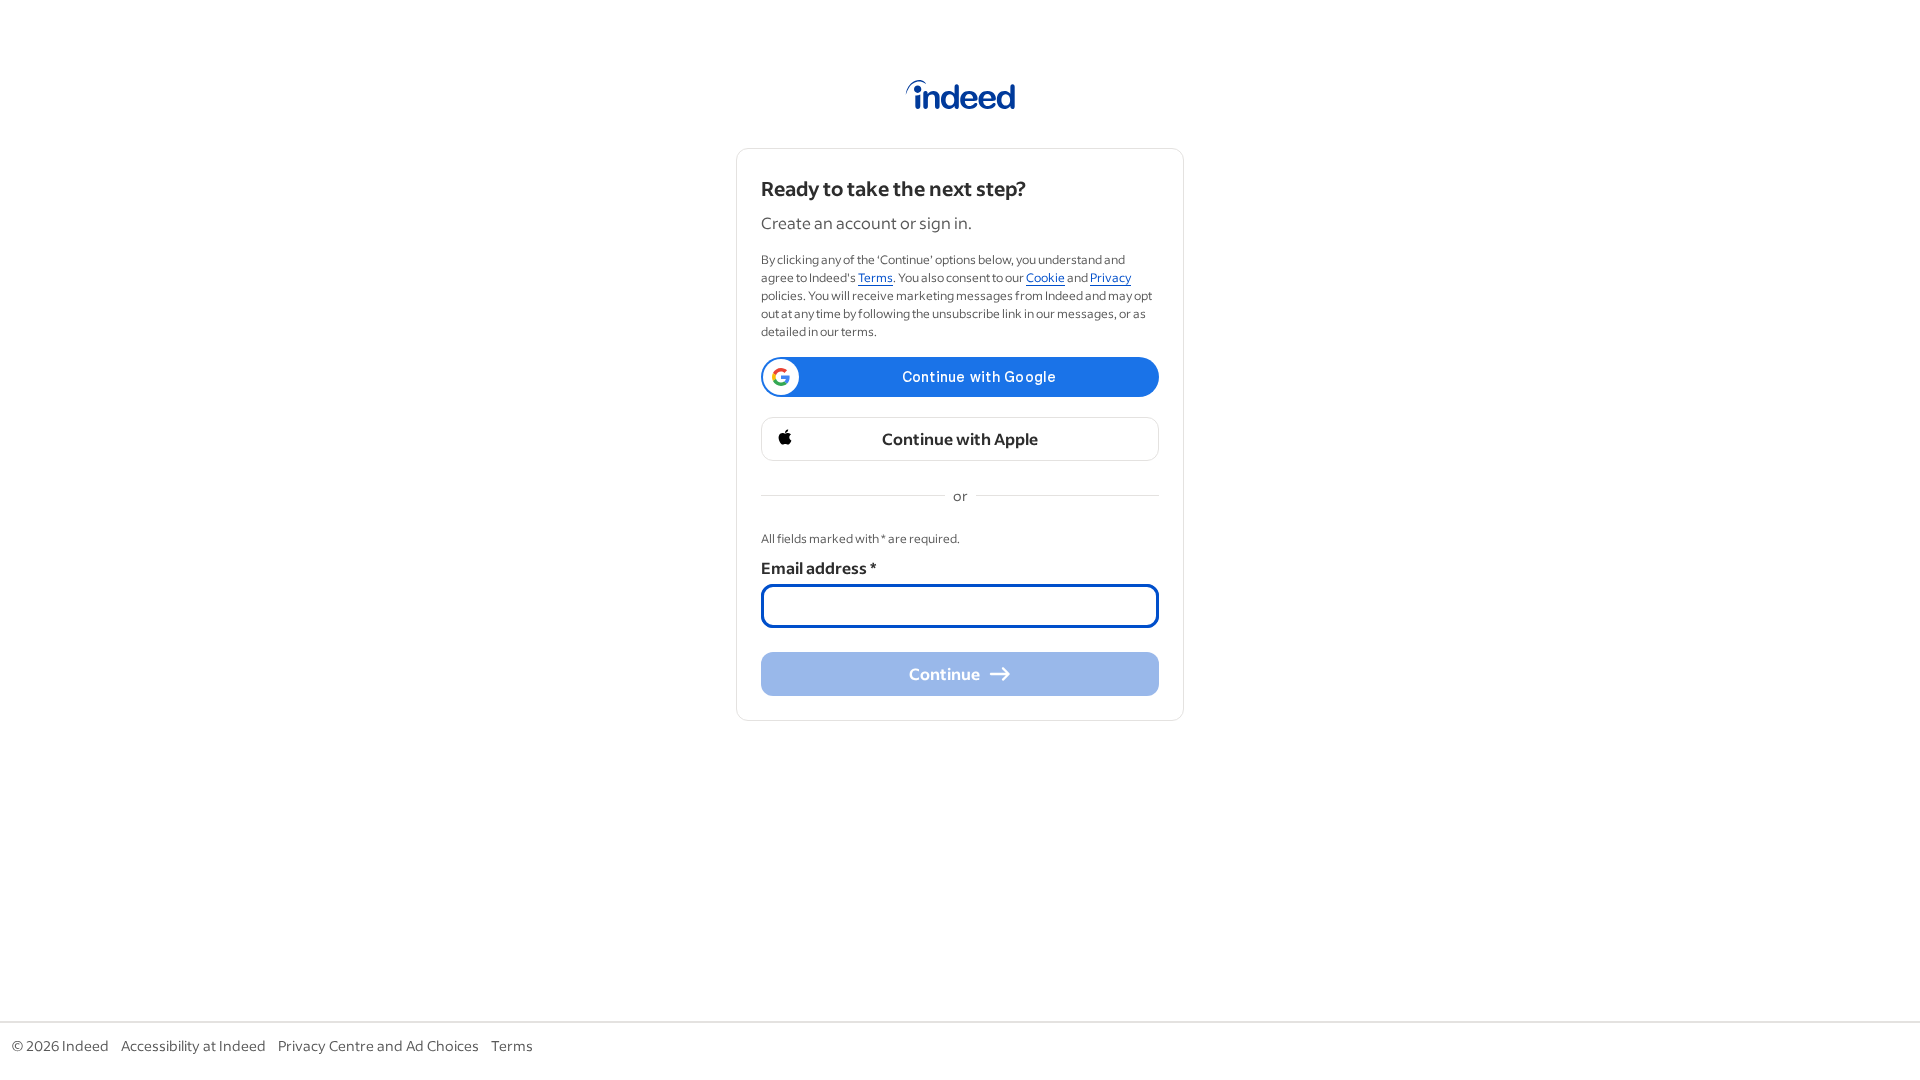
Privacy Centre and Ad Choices (378, 1045)
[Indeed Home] (960, 98)
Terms (875, 277)
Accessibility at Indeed (193, 1045)
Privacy (1110, 277)
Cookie (1045, 277)
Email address (818, 567)
